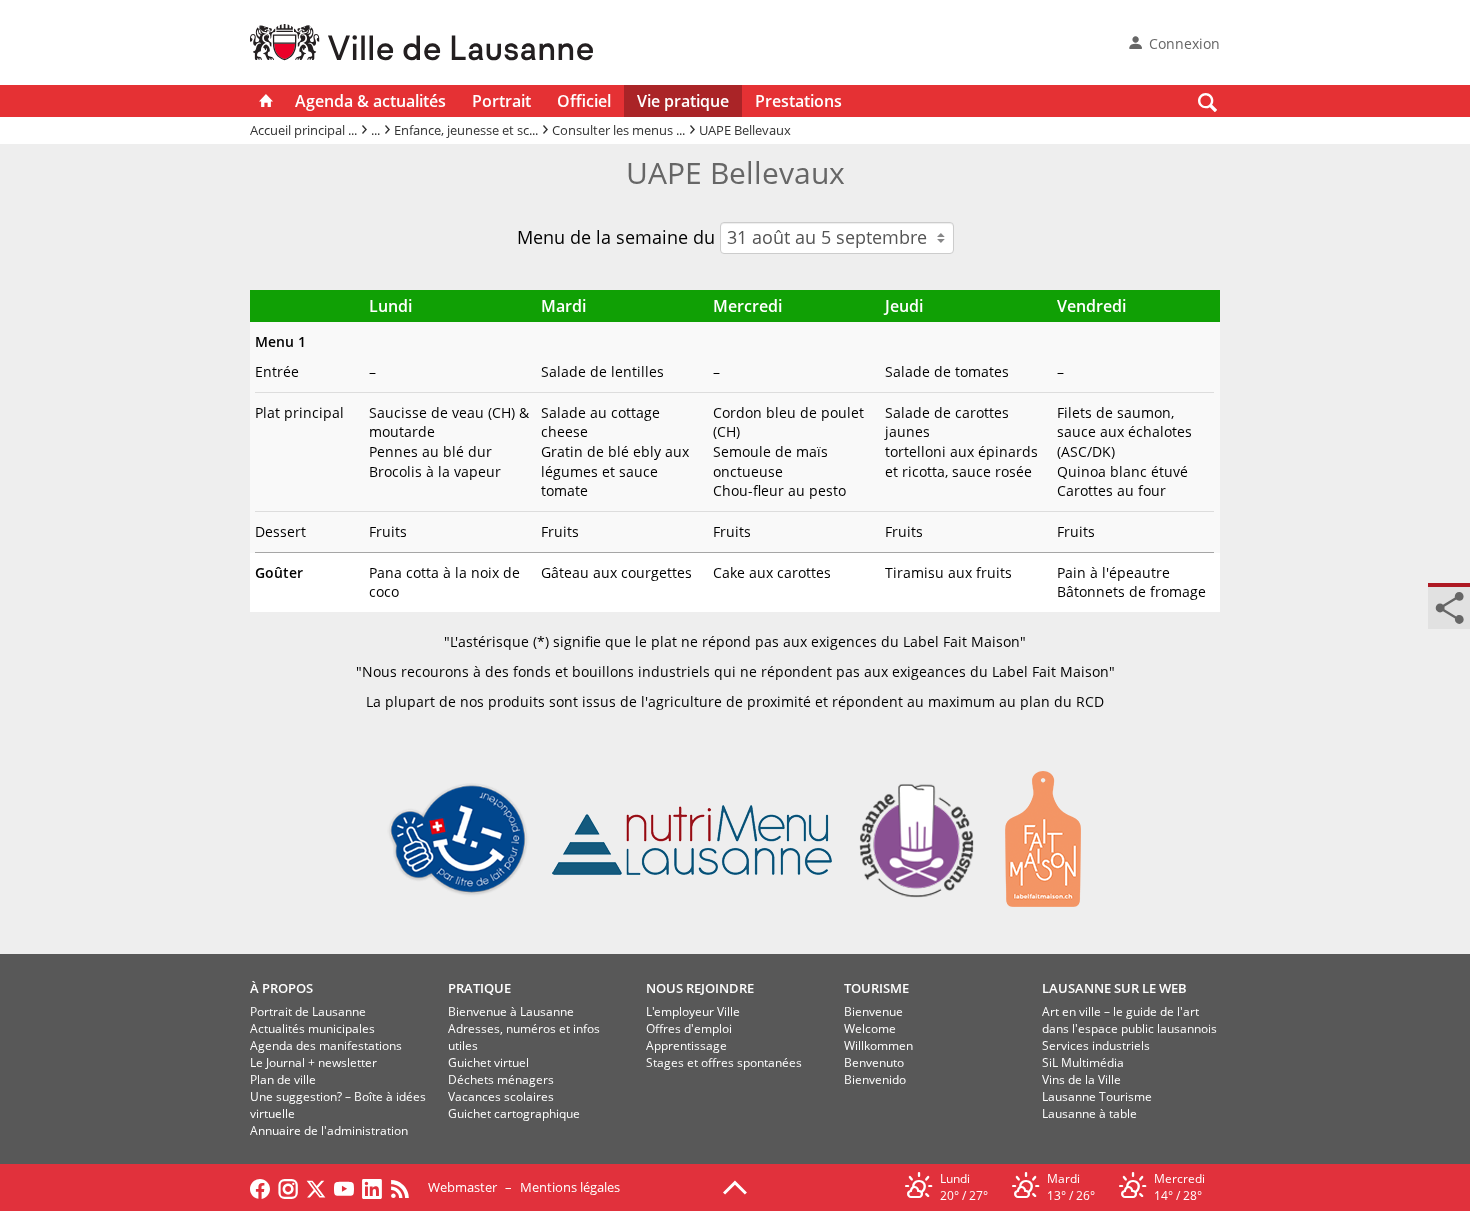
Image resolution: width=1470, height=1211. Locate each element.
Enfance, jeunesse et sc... (466, 130)
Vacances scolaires (501, 1096)
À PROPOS (281, 988)
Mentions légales (570, 1187)
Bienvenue (873, 1011)
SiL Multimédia (1083, 1062)
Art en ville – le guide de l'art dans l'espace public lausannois (1129, 1020)
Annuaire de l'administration (329, 1130)
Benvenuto (874, 1062)
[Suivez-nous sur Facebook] (260, 1187)
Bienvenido (875, 1079)
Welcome (870, 1028)
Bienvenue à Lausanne (511, 1011)
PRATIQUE (479, 988)
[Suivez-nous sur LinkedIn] (372, 1187)
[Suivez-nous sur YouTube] (344, 1187)
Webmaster (462, 1187)
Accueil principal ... (303, 130)
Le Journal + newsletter (313, 1062)
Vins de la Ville (1081, 1079)
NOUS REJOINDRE (700, 988)
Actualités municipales (312, 1028)
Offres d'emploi (689, 1028)
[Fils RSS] (405, 1187)
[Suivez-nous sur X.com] (316, 1187)
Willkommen (878, 1045)
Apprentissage (686, 1045)
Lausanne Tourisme (1097, 1096)
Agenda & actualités (370, 101)
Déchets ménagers (501, 1079)
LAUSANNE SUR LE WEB (1114, 988)
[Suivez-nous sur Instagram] (288, 1187)
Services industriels (1096, 1045)
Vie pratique (683, 101)
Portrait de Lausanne (308, 1011)
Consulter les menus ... (618, 130)
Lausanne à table (1089, 1113)
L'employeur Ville (693, 1011)
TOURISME (876, 988)
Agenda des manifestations (326, 1045)
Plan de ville (283, 1079)
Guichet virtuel (488, 1062)
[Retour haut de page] (735, 1186)
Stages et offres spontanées (724, 1062)
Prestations (798, 101)
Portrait (501, 101)
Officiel (584, 101)
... (375, 130)
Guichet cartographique (514, 1113)
